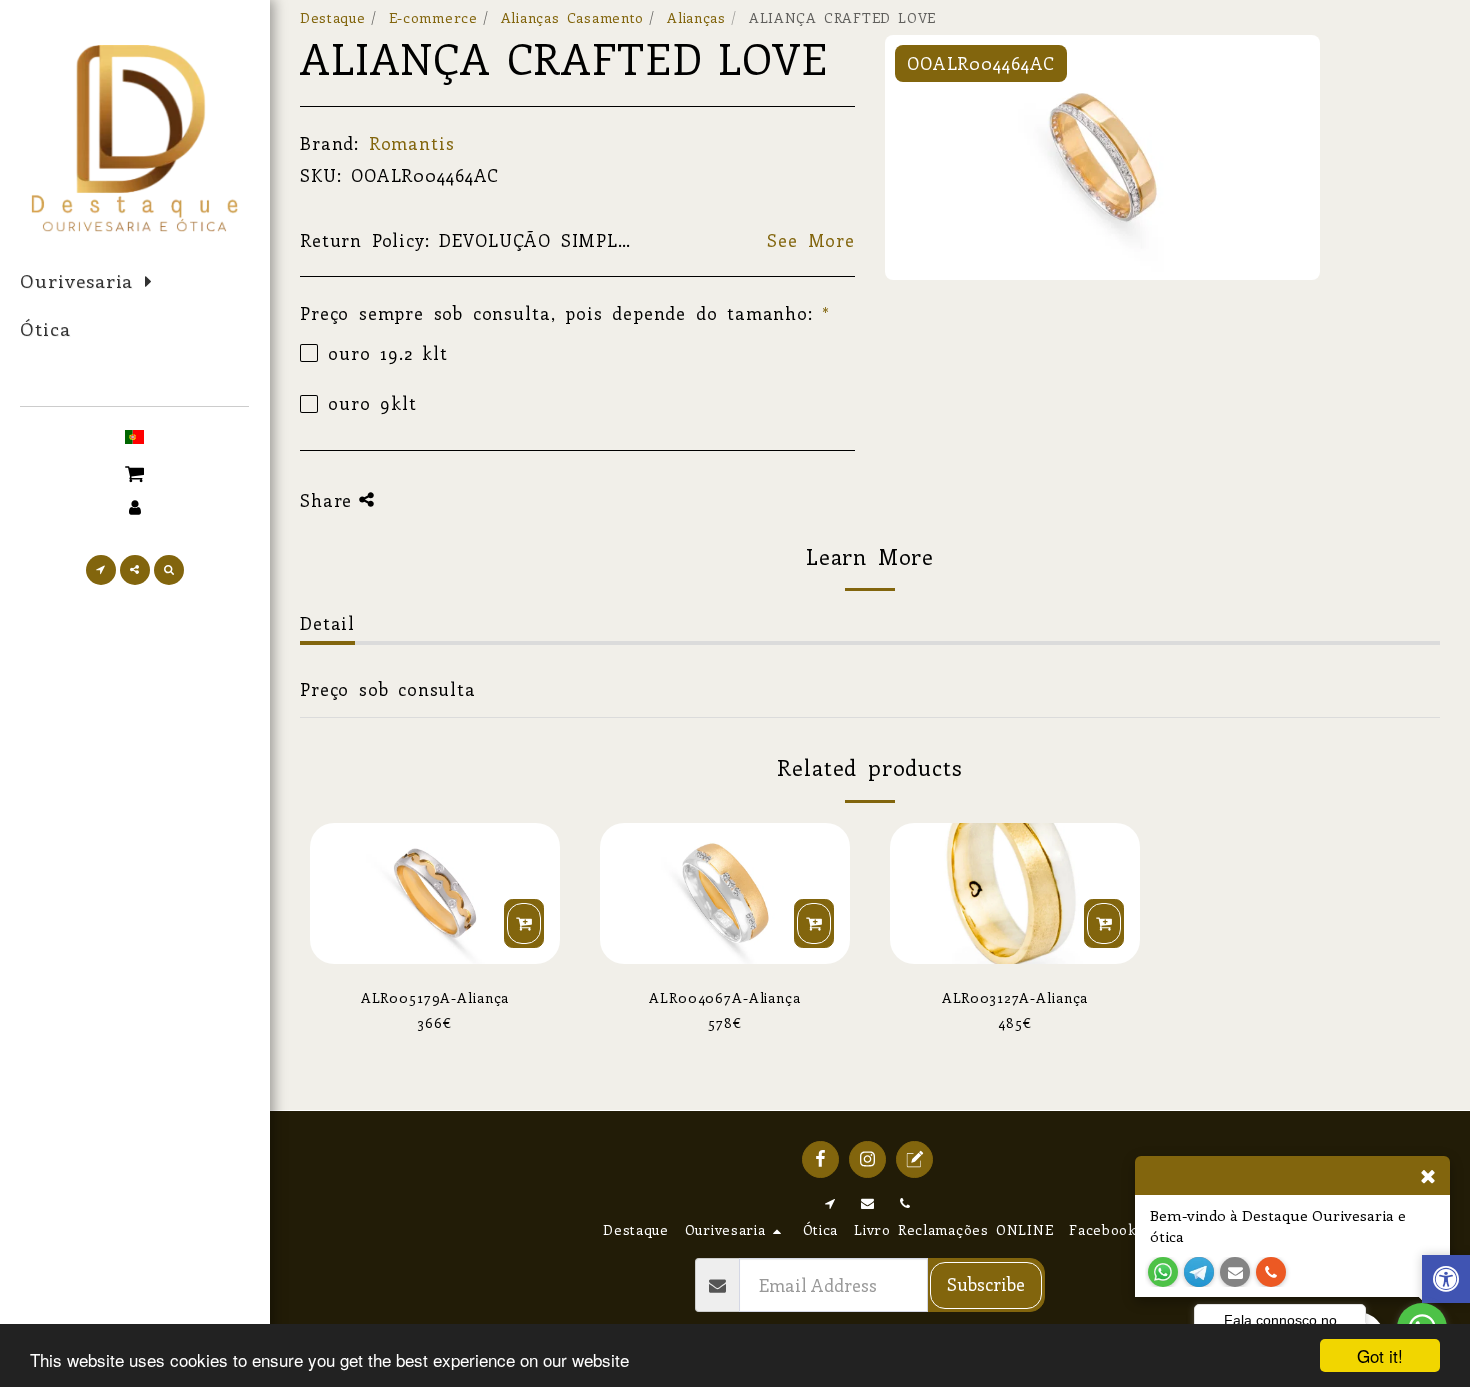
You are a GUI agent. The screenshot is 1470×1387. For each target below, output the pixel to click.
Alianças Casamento (572, 17)
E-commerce (433, 17)
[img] (435, 893)
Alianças (696, 17)
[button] (134, 471)
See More (811, 240)
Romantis (412, 143)
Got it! (1380, 1355)
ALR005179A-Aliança (435, 997)
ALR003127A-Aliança (1015, 997)
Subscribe (986, 1284)
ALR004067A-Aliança (725, 997)
